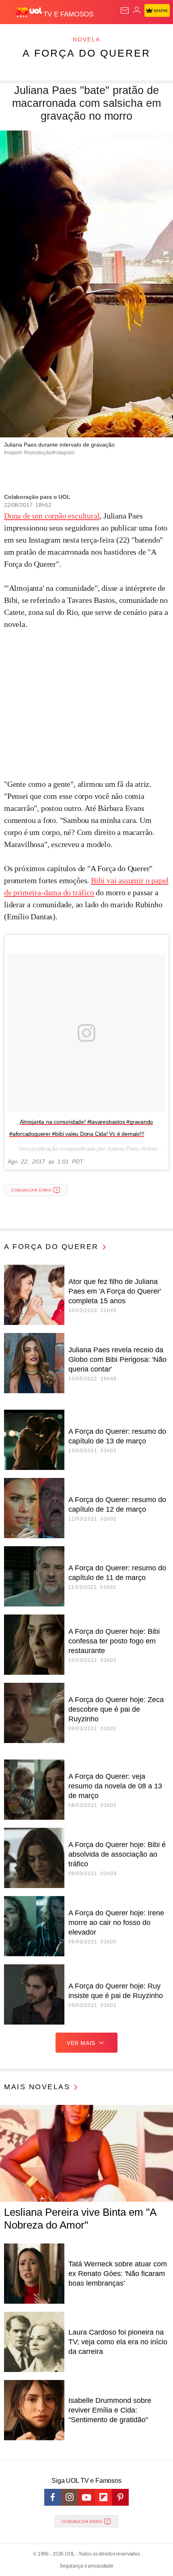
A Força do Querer (86, 53)
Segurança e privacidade (86, 2566)
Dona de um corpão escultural (52, 516)
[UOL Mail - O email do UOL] (125, 10)
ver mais (81, 2043)
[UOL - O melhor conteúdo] (29, 12)
